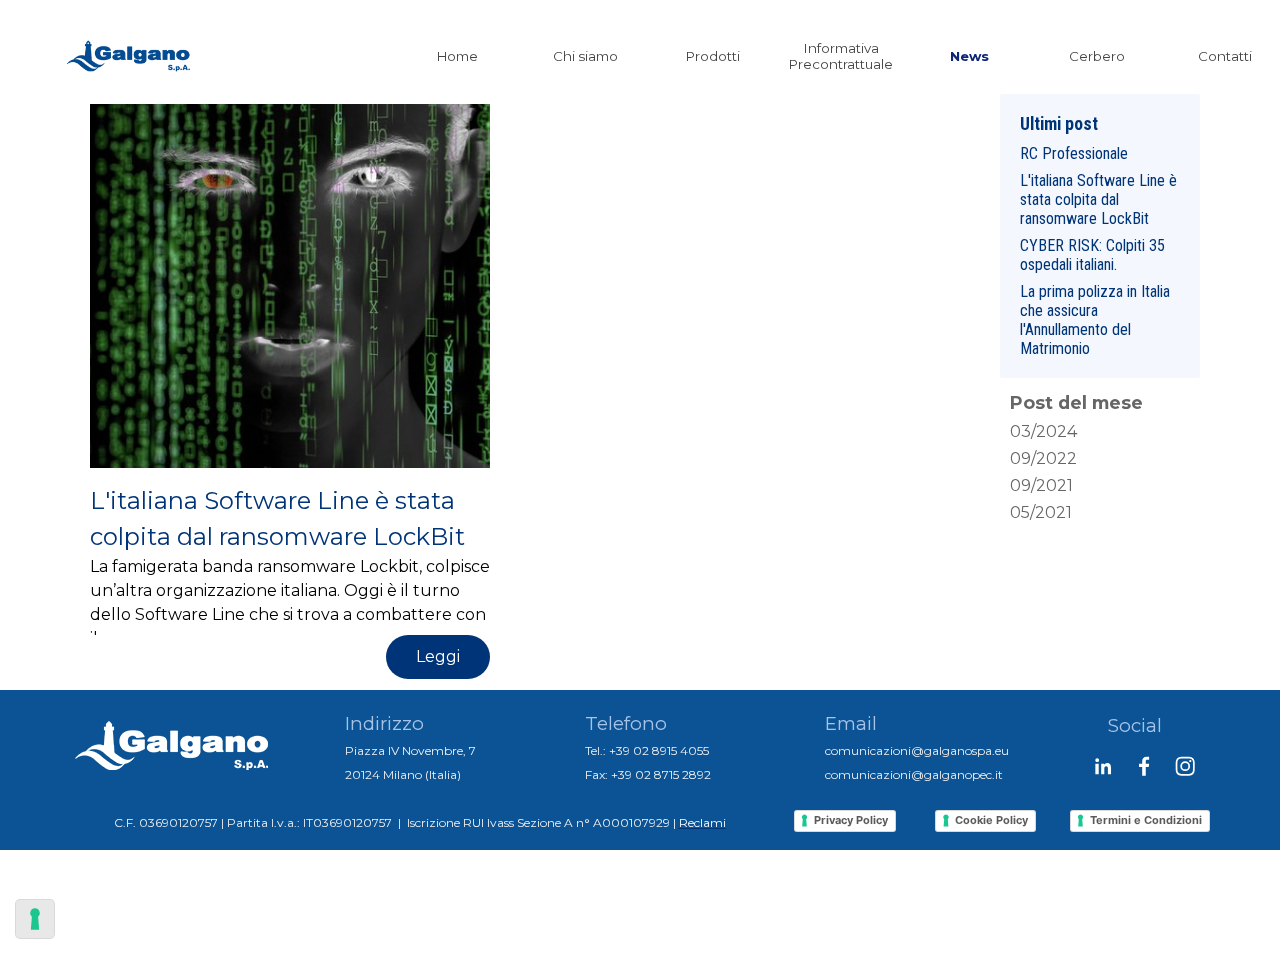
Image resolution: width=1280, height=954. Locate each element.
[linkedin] (1103, 766)
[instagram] (1185, 766)
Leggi (438, 656)
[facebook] (1144, 766)
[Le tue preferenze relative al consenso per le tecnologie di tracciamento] (35, 919)
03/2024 (1043, 431)
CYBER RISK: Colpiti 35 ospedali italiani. (1092, 255)
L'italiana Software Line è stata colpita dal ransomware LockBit (1098, 199)
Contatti (1225, 56)
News (969, 56)
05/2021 (1041, 512)
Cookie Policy (991, 820)
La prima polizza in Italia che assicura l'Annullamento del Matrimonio (1095, 320)
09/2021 (1041, 485)
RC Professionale (1074, 153)
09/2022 (1043, 458)
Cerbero (1097, 56)
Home (457, 56)
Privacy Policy (851, 820)
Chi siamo (585, 56)
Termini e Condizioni (1146, 820)
